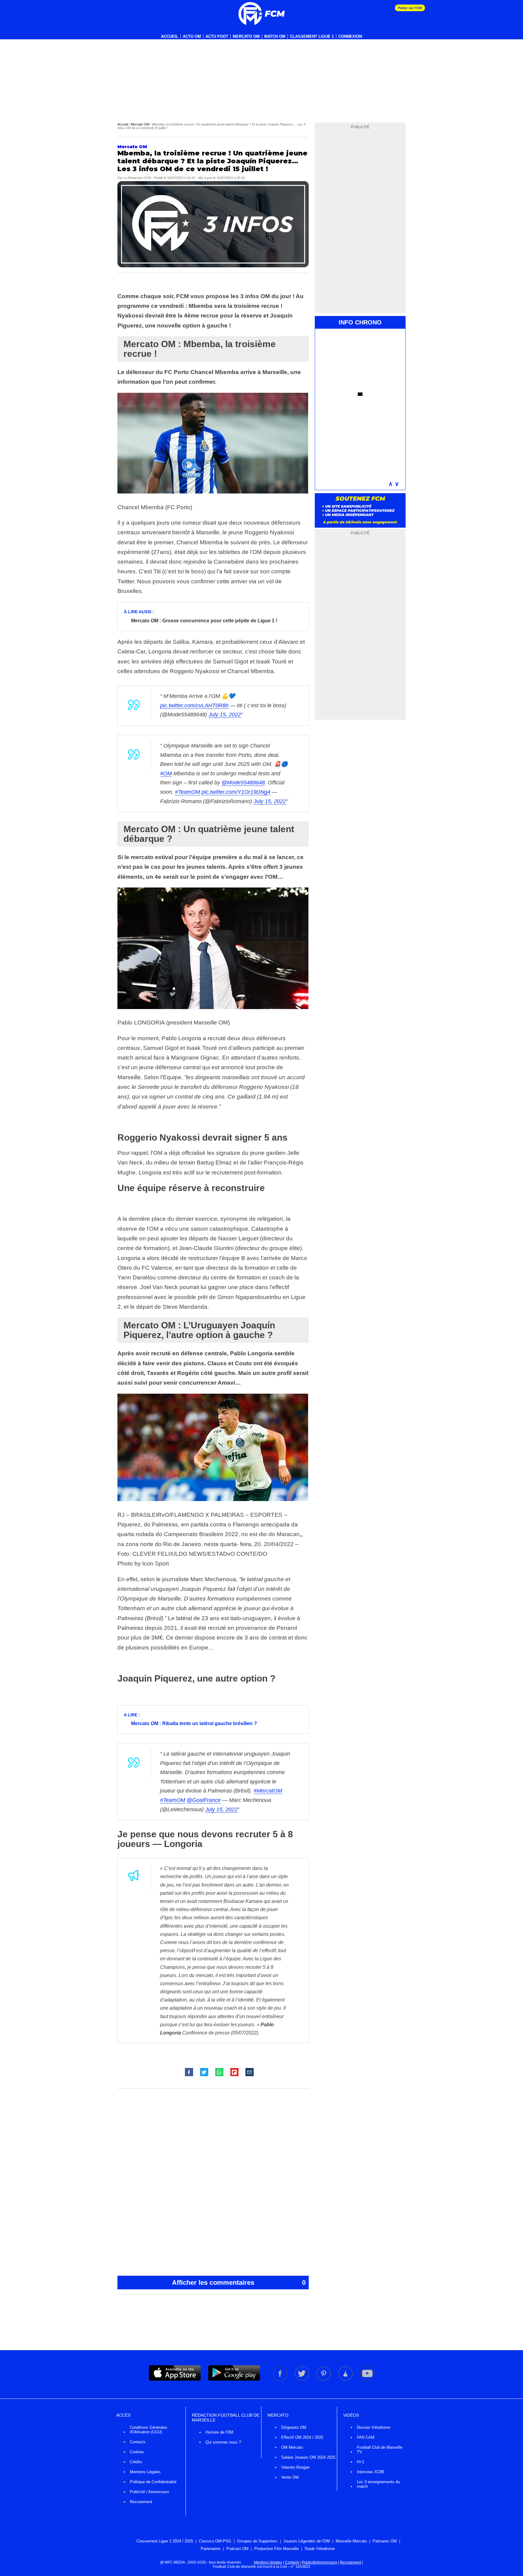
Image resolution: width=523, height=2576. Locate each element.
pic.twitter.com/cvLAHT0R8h (194, 705)
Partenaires (211, 2549)
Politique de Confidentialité (153, 2482)
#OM (166, 773)
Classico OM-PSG (215, 2541)
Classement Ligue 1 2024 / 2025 (165, 2541)
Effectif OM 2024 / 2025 (302, 2437)
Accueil (170, 36)
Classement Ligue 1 (312, 36)
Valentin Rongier (295, 2467)
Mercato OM (246, 36)
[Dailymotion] (346, 2379)
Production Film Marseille (276, 2549)
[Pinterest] (324, 2379)
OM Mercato (292, 2447)
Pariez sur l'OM (410, 8)
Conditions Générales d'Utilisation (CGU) (149, 2430)
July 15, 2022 (225, 715)
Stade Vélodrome (320, 2549)
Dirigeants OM (294, 2427)
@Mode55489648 (243, 783)
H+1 (360, 2462)
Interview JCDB (370, 2472)
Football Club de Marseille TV (380, 2450)
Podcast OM (237, 2549)
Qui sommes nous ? (223, 2442)
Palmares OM (385, 2541)
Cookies (137, 2452)
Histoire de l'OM (219, 2432)
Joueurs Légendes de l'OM (307, 2541)
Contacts (138, 2442)
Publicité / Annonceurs (150, 2492)
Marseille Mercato (351, 2541)
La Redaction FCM (137, 178)
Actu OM (192, 36)
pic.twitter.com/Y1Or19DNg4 (236, 792)
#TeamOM (187, 792)
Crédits (136, 2462)
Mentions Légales (145, 2472)
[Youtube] (367, 2379)
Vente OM (290, 2477)
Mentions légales (268, 2562)
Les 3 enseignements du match (378, 2484)
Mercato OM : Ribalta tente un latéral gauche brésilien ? (194, 1723)
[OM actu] (261, 14)
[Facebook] (281, 2379)
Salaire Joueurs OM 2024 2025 (308, 2457)
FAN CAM (366, 2437)
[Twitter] (302, 2379)
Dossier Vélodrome (373, 2427)
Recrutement (141, 2502)
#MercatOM (268, 1791)
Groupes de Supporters (257, 2541)
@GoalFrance (204, 1800)
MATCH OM (275, 36)
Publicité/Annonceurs (320, 2562)
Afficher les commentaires (239, 2283)
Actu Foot (217, 36)
